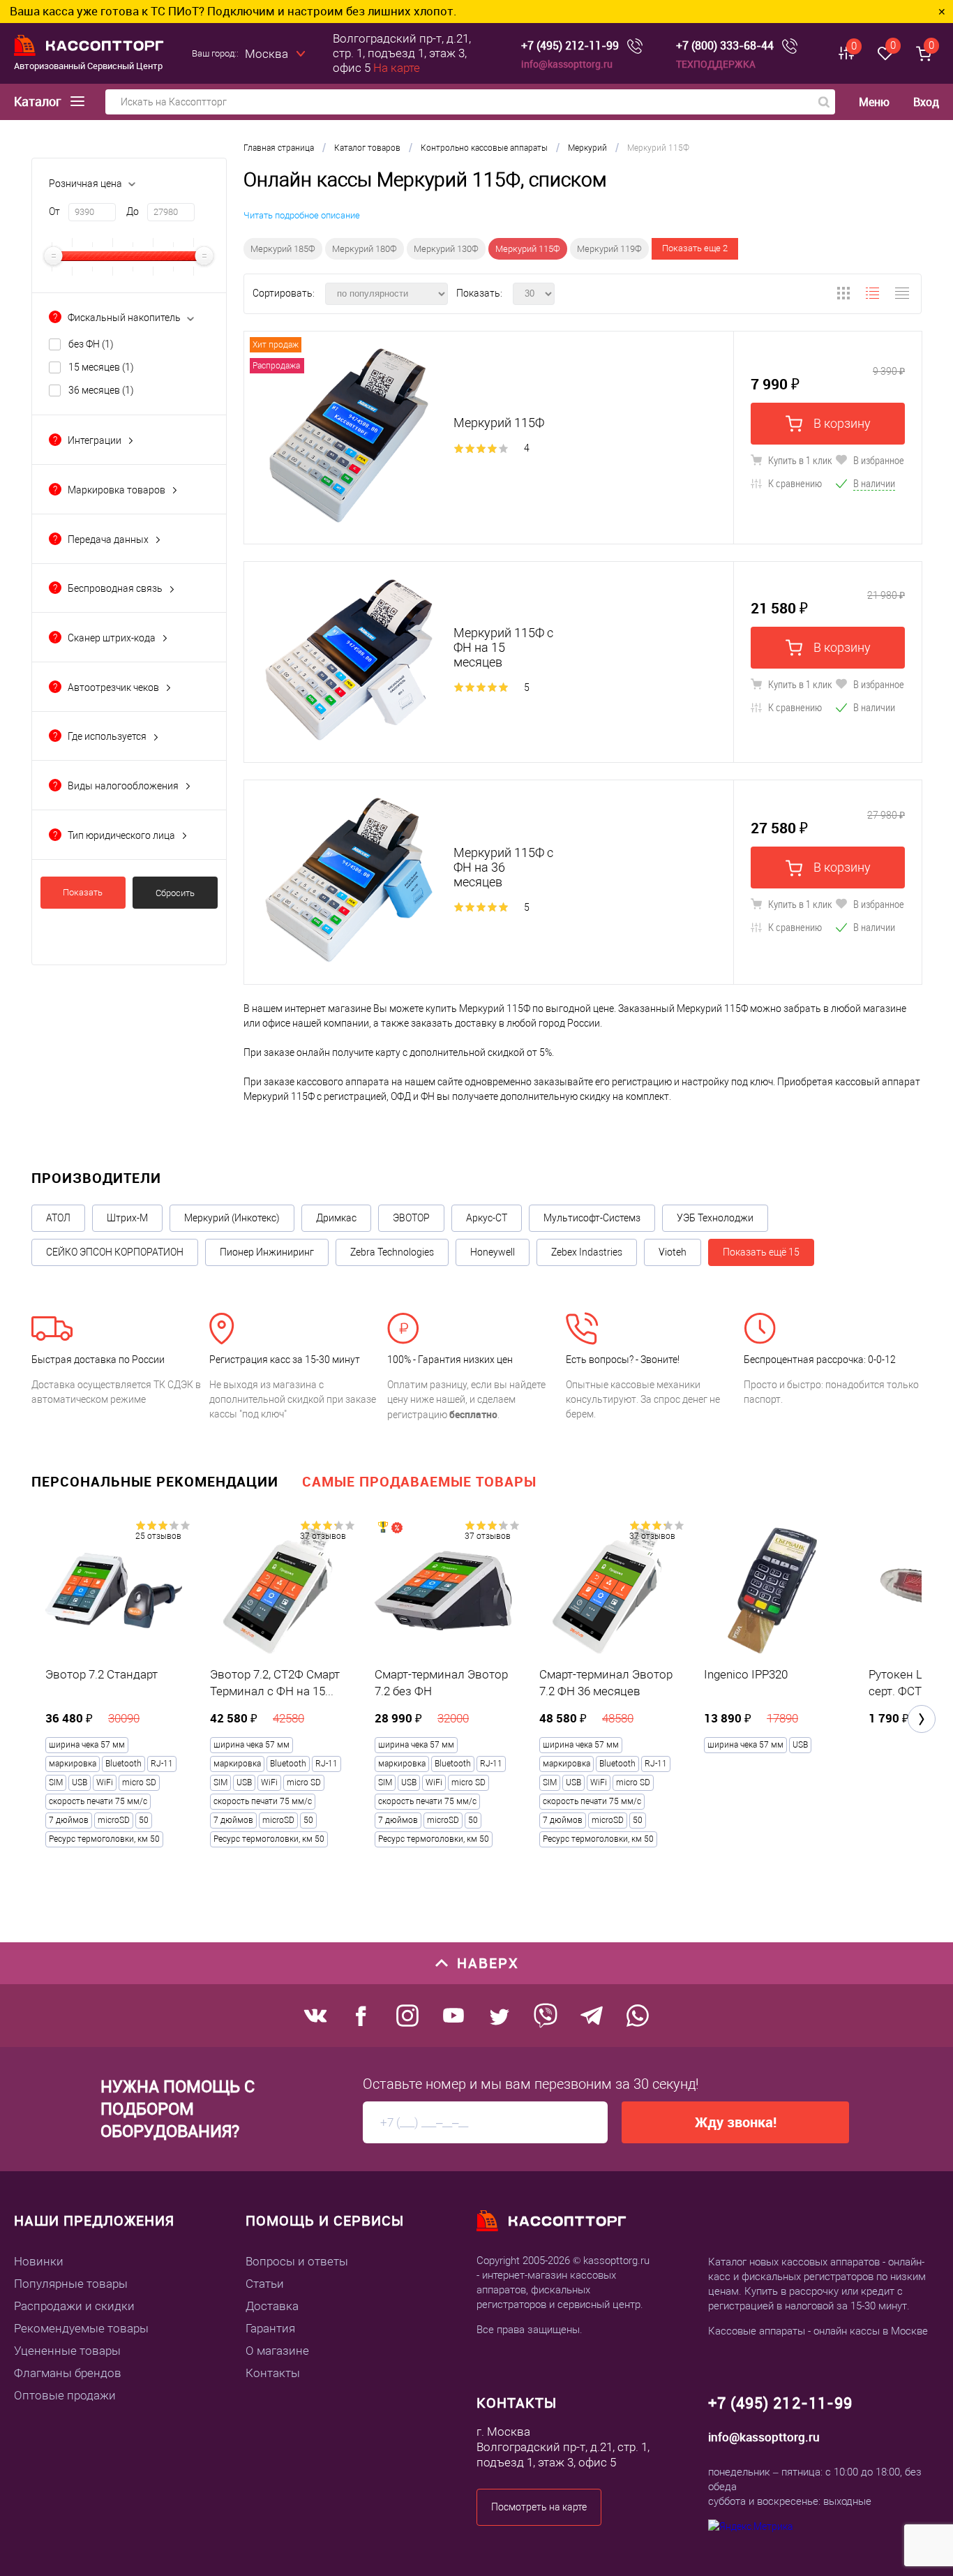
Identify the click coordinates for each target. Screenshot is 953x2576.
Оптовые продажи (65, 2395)
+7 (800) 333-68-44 (725, 46)
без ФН (91, 344)
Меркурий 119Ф (609, 249)
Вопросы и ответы (297, 2261)
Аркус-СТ (487, 1218)
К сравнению (794, 483)
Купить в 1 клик (799, 460)
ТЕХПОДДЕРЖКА (716, 64)
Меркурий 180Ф (365, 249)
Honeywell (493, 1252)
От (54, 211)
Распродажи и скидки (74, 2306)
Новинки (39, 2261)
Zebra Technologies (392, 1252)
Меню (874, 102)
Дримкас (336, 1218)
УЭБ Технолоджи (715, 1218)
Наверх (488, 1963)
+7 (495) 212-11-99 (570, 46)
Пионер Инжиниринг (267, 1252)
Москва (267, 54)
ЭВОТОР (411, 1218)
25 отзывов (158, 1536)
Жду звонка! (736, 2122)
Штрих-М (127, 1218)
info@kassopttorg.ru (567, 64)
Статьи (265, 2284)
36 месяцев (101, 390)
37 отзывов (323, 1536)
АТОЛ (58, 1218)
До (133, 211)
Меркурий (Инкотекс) (232, 1218)
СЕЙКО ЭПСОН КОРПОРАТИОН (115, 1252)
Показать (83, 892)
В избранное (878, 460)
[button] (922, 1719)
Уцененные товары (67, 2351)
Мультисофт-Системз (592, 1218)
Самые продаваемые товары (419, 1481)
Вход (926, 102)
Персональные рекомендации (155, 1481)
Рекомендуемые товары (81, 2328)
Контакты (273, 2373)
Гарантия (270, 2328)
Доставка (272, 2306)
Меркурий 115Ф (528, 249)
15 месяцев (101, 367)
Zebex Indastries (587, 1252)
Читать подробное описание (302, 215)
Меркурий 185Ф (283, 249)
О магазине (277, 2351)
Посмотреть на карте (539, 2507)
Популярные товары (71, 2284)
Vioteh (673, 1252)
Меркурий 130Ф (446, 249)
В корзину (841, 423)
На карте (397, 68)
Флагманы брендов (68, 2373)
